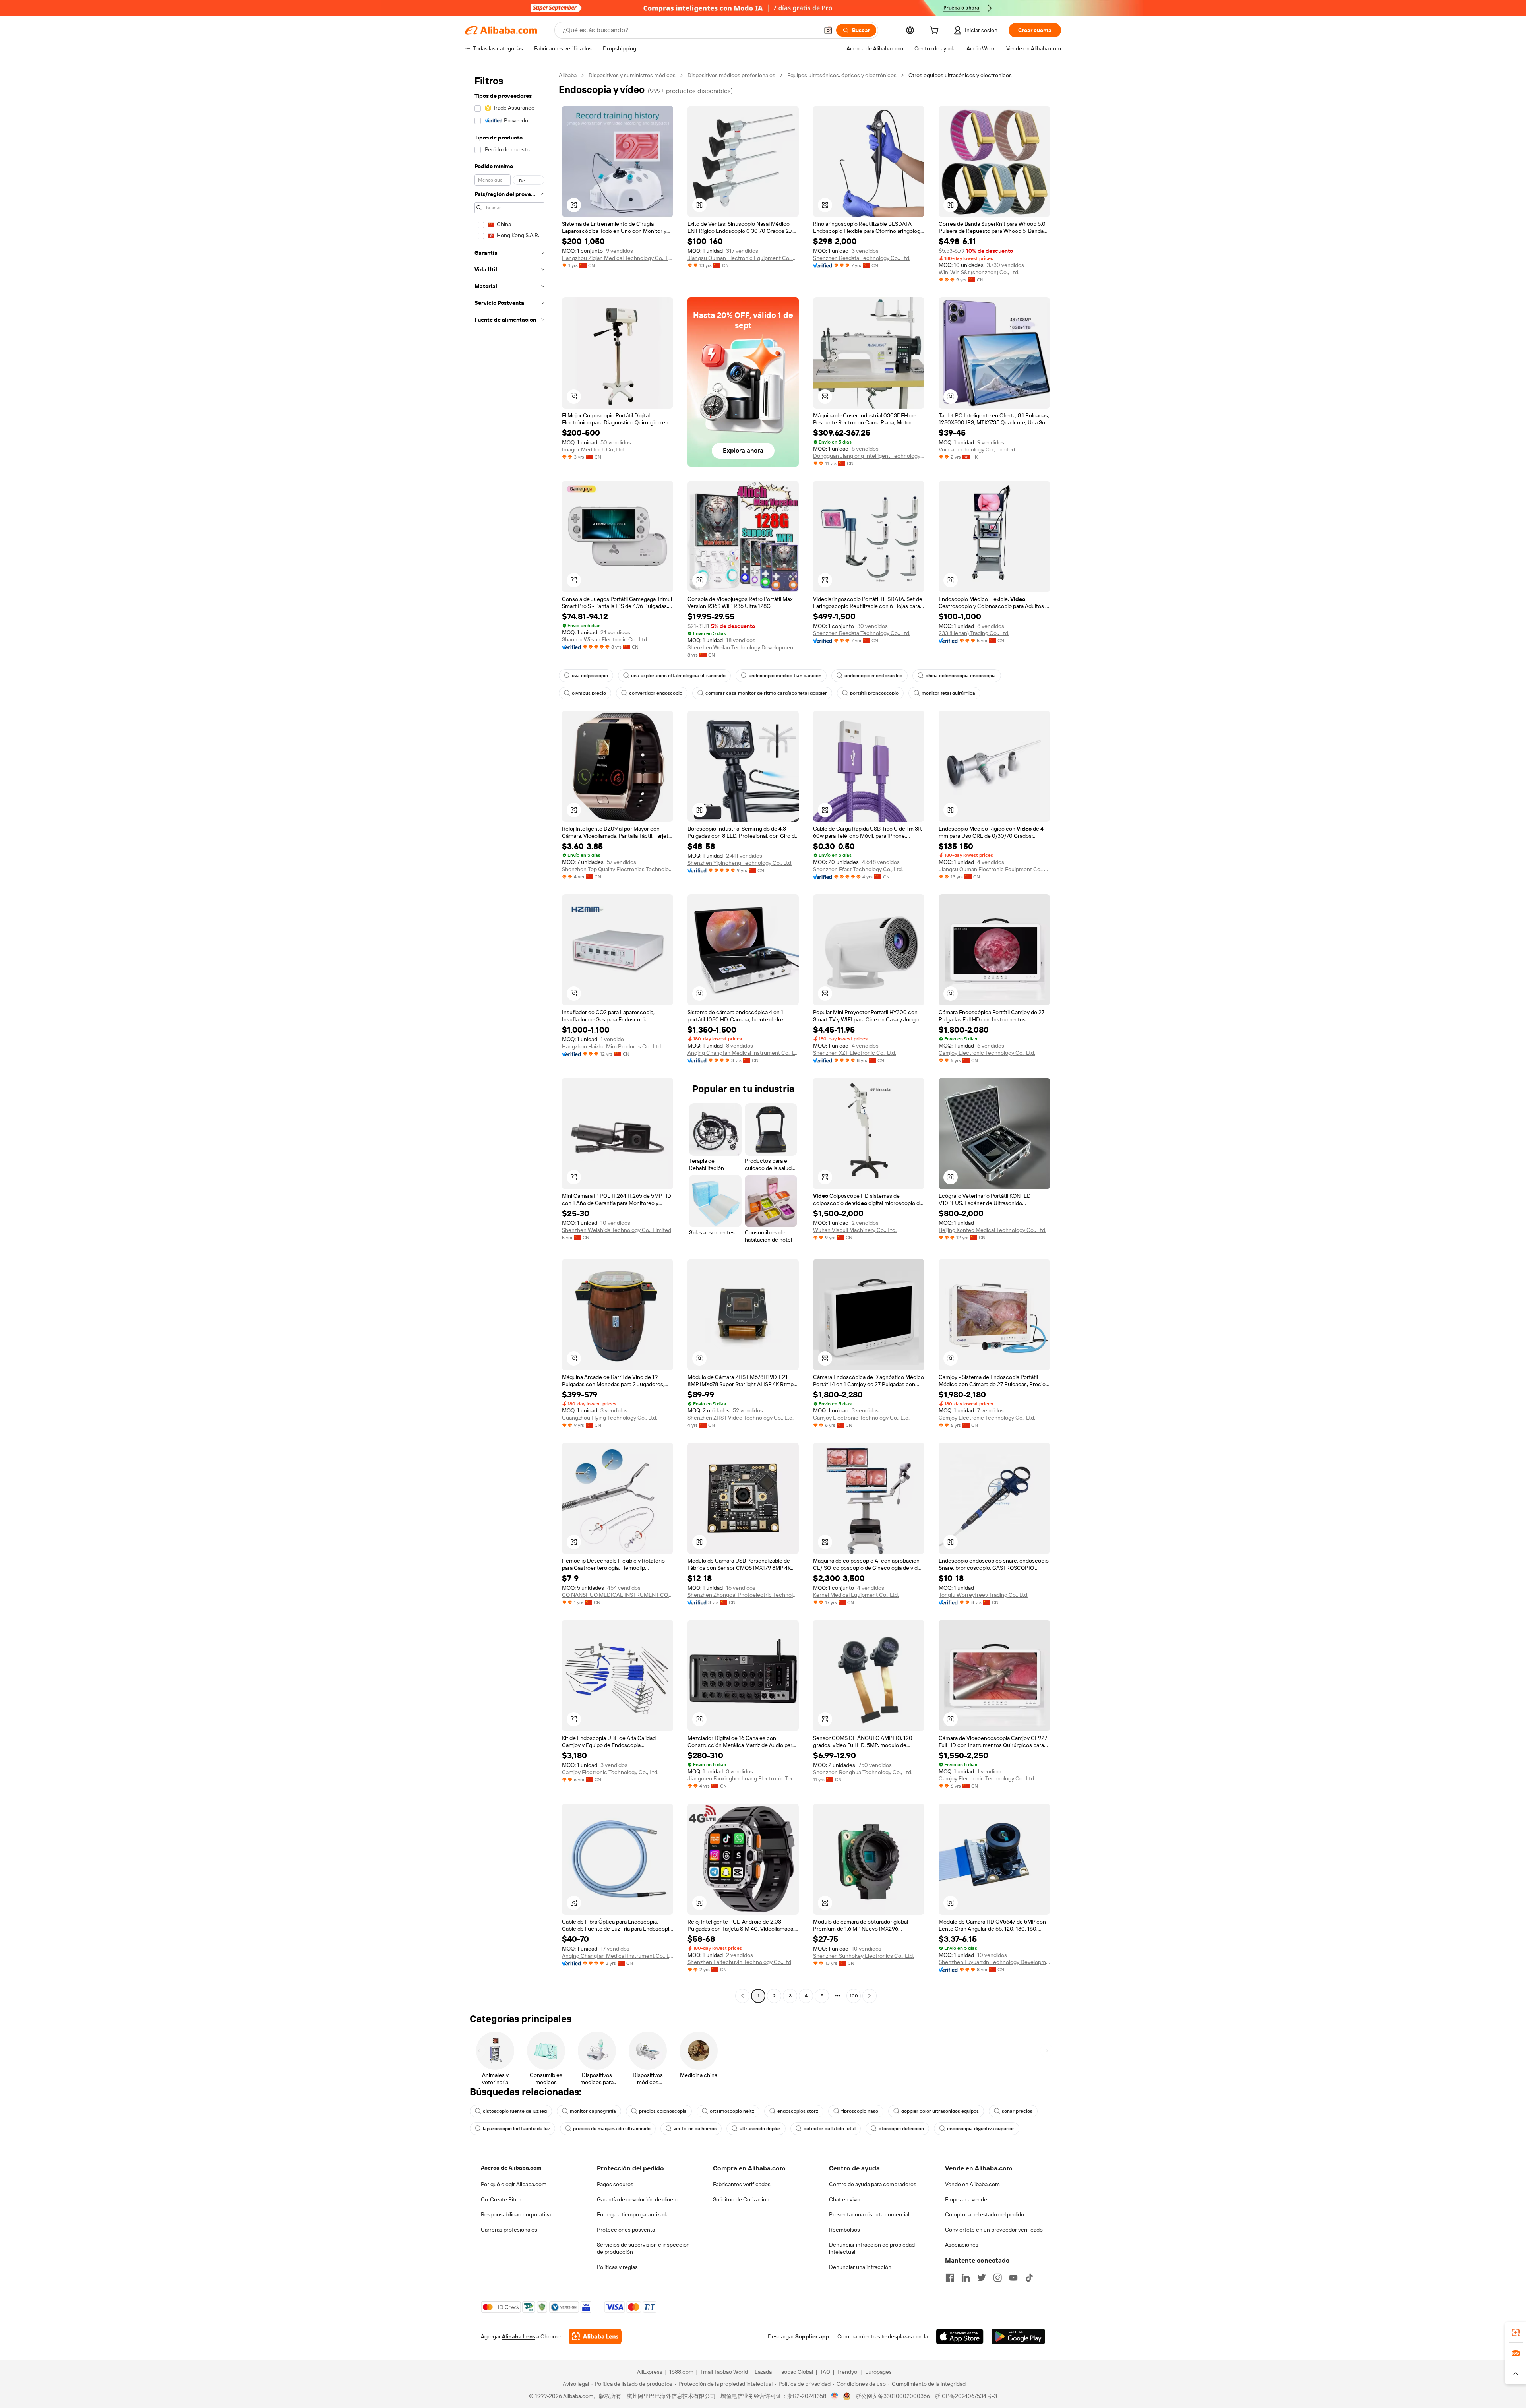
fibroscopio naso (860, 2111)
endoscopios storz (798, 2111)
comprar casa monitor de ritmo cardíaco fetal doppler (766, 693)
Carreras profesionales (509, 2230)
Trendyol (848, 2372)
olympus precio (589, 693)
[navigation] (509, 1036)
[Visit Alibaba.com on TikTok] (1029, 2278)
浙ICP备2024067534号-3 (966, 2396)
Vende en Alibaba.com (972, 2184)
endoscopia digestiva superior (981, 2129)
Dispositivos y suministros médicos (632, 75)
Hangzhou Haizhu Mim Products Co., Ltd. (612, 1046)
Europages (878, 2372)
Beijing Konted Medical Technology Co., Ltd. (992, 1230)
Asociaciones (962, 2245)
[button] (828, 30)
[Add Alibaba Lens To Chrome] (595, 2336)
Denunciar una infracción (860, 2267)
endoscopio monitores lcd (873, 676)
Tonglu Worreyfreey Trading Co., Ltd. (984, 1595)
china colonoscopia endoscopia (961, 676)
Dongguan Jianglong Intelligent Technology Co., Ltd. (869, 456)
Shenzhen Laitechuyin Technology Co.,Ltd (739, 1962)
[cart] (936, 31)
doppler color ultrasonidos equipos (940, 2111)
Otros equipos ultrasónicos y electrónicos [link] (960, 75)
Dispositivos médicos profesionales (731, 75)
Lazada (763, 2372)
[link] (1516, 2332)
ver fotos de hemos (695, 2129)
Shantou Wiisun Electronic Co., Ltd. (605, 639)
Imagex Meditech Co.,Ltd (593, 449)
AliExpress (650, 2372)
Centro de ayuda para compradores (873, 2184)
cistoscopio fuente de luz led (515, 2111)
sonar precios (1017, 2111)
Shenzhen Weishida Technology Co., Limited (617, 1230)
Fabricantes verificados (742, 2184)
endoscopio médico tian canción (785, 676)
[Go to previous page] (742, 1996)
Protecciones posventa (626, 2230)
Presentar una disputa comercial (869, 2214)
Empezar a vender (967, 2199)
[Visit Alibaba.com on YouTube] (1013, 2278)
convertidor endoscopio (656, 693)
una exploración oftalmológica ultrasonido (678, 676)
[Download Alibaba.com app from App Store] (960, 2336)
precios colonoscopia (663, 2111)
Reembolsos (844, 2230)
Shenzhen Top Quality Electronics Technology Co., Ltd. (618, 869)
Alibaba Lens (519, 2336)
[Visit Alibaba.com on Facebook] (950, 2278)
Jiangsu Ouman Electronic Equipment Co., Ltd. (743, 258)
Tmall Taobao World (724, 2372)
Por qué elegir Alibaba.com (514, 2184)
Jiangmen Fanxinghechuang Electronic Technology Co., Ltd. (743, 1778)
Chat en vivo (844, 2199)
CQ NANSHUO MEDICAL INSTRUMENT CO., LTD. (618, 1595)
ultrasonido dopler (760, 2129)
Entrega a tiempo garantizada (633, 2214)
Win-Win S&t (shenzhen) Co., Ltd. (979, 272)
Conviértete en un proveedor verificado (994, 2230)
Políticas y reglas (617, 2267)
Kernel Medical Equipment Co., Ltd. (856, 1595)
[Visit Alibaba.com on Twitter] (982, 2278)
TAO (825, 2372)
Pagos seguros (615, 2184)
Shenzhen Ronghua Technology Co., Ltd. (863, 1772)
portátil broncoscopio (874, 693)
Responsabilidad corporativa (516, 2214)
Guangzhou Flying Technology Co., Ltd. (610, 1418)
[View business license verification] (835, 2396)
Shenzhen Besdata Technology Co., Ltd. (862, 258)
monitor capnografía (593, 2111)
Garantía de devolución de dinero (638, 2199)
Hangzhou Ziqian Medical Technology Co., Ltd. (618, 258)
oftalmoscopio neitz (732, 2111)
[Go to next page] (870, 1996)
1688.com (681, 2372)
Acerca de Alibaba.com (511, 2168)
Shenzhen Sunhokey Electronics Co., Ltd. (864, 1956)
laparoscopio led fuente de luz (516, 2129)
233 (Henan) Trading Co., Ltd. (974, 633)
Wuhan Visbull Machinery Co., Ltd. (855, 1230)
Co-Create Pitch (501, 2199)
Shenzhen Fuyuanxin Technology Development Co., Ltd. (994, 1962)
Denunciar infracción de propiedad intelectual (872, 2248)
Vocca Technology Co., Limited (977, 449)
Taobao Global (796, 2372)
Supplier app (812, 2336)
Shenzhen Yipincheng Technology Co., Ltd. (740, 863)
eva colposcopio (590, 676)
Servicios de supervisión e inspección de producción (643, 2248)
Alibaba (568, 75)
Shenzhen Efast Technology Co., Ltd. (858, 869)
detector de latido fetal (830, 2129)
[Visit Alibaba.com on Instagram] (997, 2278)
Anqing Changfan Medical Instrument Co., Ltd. (743, 1053)
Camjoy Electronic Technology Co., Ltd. (987, 1053)
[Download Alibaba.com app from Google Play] (1018, 2336)
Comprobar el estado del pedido (985, 2214)
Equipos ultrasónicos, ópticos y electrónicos (842, 75)
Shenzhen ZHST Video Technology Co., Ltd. (741, 1418)
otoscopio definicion (901, 2129)
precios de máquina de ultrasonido (612, 2129)
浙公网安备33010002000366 (893, 2396)
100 (854, 1996)
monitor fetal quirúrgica (948, 693)
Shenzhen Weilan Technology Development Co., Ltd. (743, 647)
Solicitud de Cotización (741, 2199)
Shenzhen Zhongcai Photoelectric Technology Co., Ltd (743, 1595)
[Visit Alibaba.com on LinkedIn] (966, 2278)
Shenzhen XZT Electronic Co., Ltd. (855, 1053)
